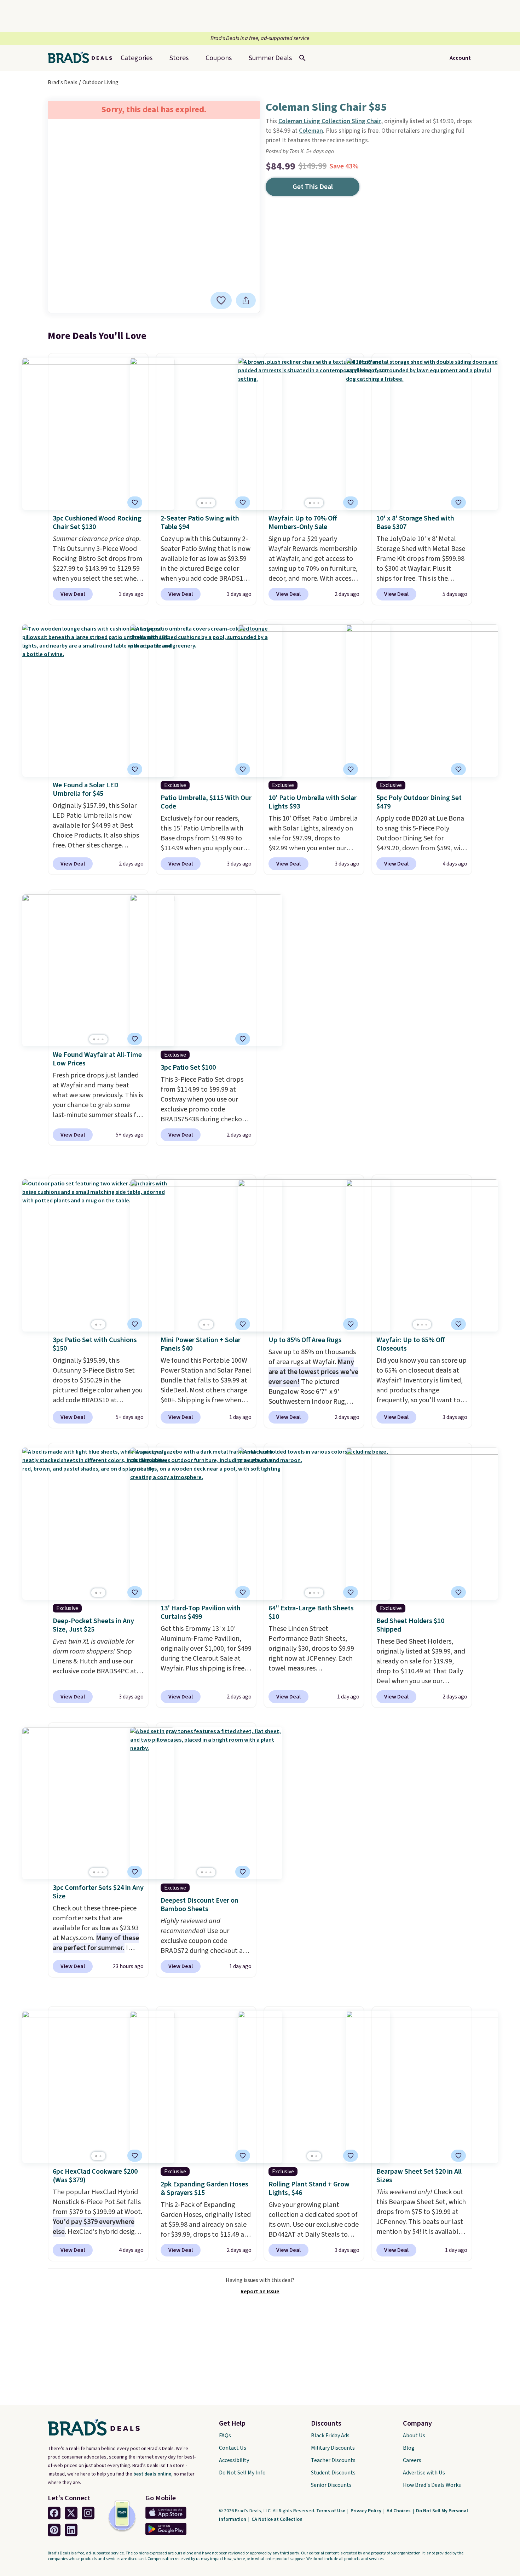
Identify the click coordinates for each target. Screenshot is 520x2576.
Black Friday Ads (330, 2436)
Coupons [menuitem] (219, 58)
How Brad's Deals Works (432, 2485)
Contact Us (233, 2448)
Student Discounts (333, 2473)
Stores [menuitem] (179, 58)
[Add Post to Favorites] (135, 1039)
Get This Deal (313, 187)
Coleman (311, 131)
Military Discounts (333, 2448)
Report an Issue (260, 2292)
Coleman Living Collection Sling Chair (330, 121)
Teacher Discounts (333, 2460)
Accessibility (234, 2460)
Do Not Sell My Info (242, 2473)
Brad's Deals (63, 82)
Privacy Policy (366, 2511)
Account (460, 58)
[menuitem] (270, 58)
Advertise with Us (424, 2473)
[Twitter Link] (71, 2513)
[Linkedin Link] (71, 2530)
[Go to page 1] (202, 503)
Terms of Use (331, 2511)
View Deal (73, 594)
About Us (414, 2436)
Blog (409, 2448)
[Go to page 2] (206, 503)
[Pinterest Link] (54, 2530)
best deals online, (153, 2474)
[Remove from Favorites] (221, 300)
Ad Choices (399, 2511)
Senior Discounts (331, 2485)
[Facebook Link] (54, 2513)
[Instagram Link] (88, 2513)
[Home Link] (83, 58)
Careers (412, 2460)
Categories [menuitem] (137, 58)
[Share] (246, 300)
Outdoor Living (100, 82)
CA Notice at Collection (277, 2519)
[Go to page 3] (210, 503)
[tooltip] (221, 300)
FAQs (225, 2436)
